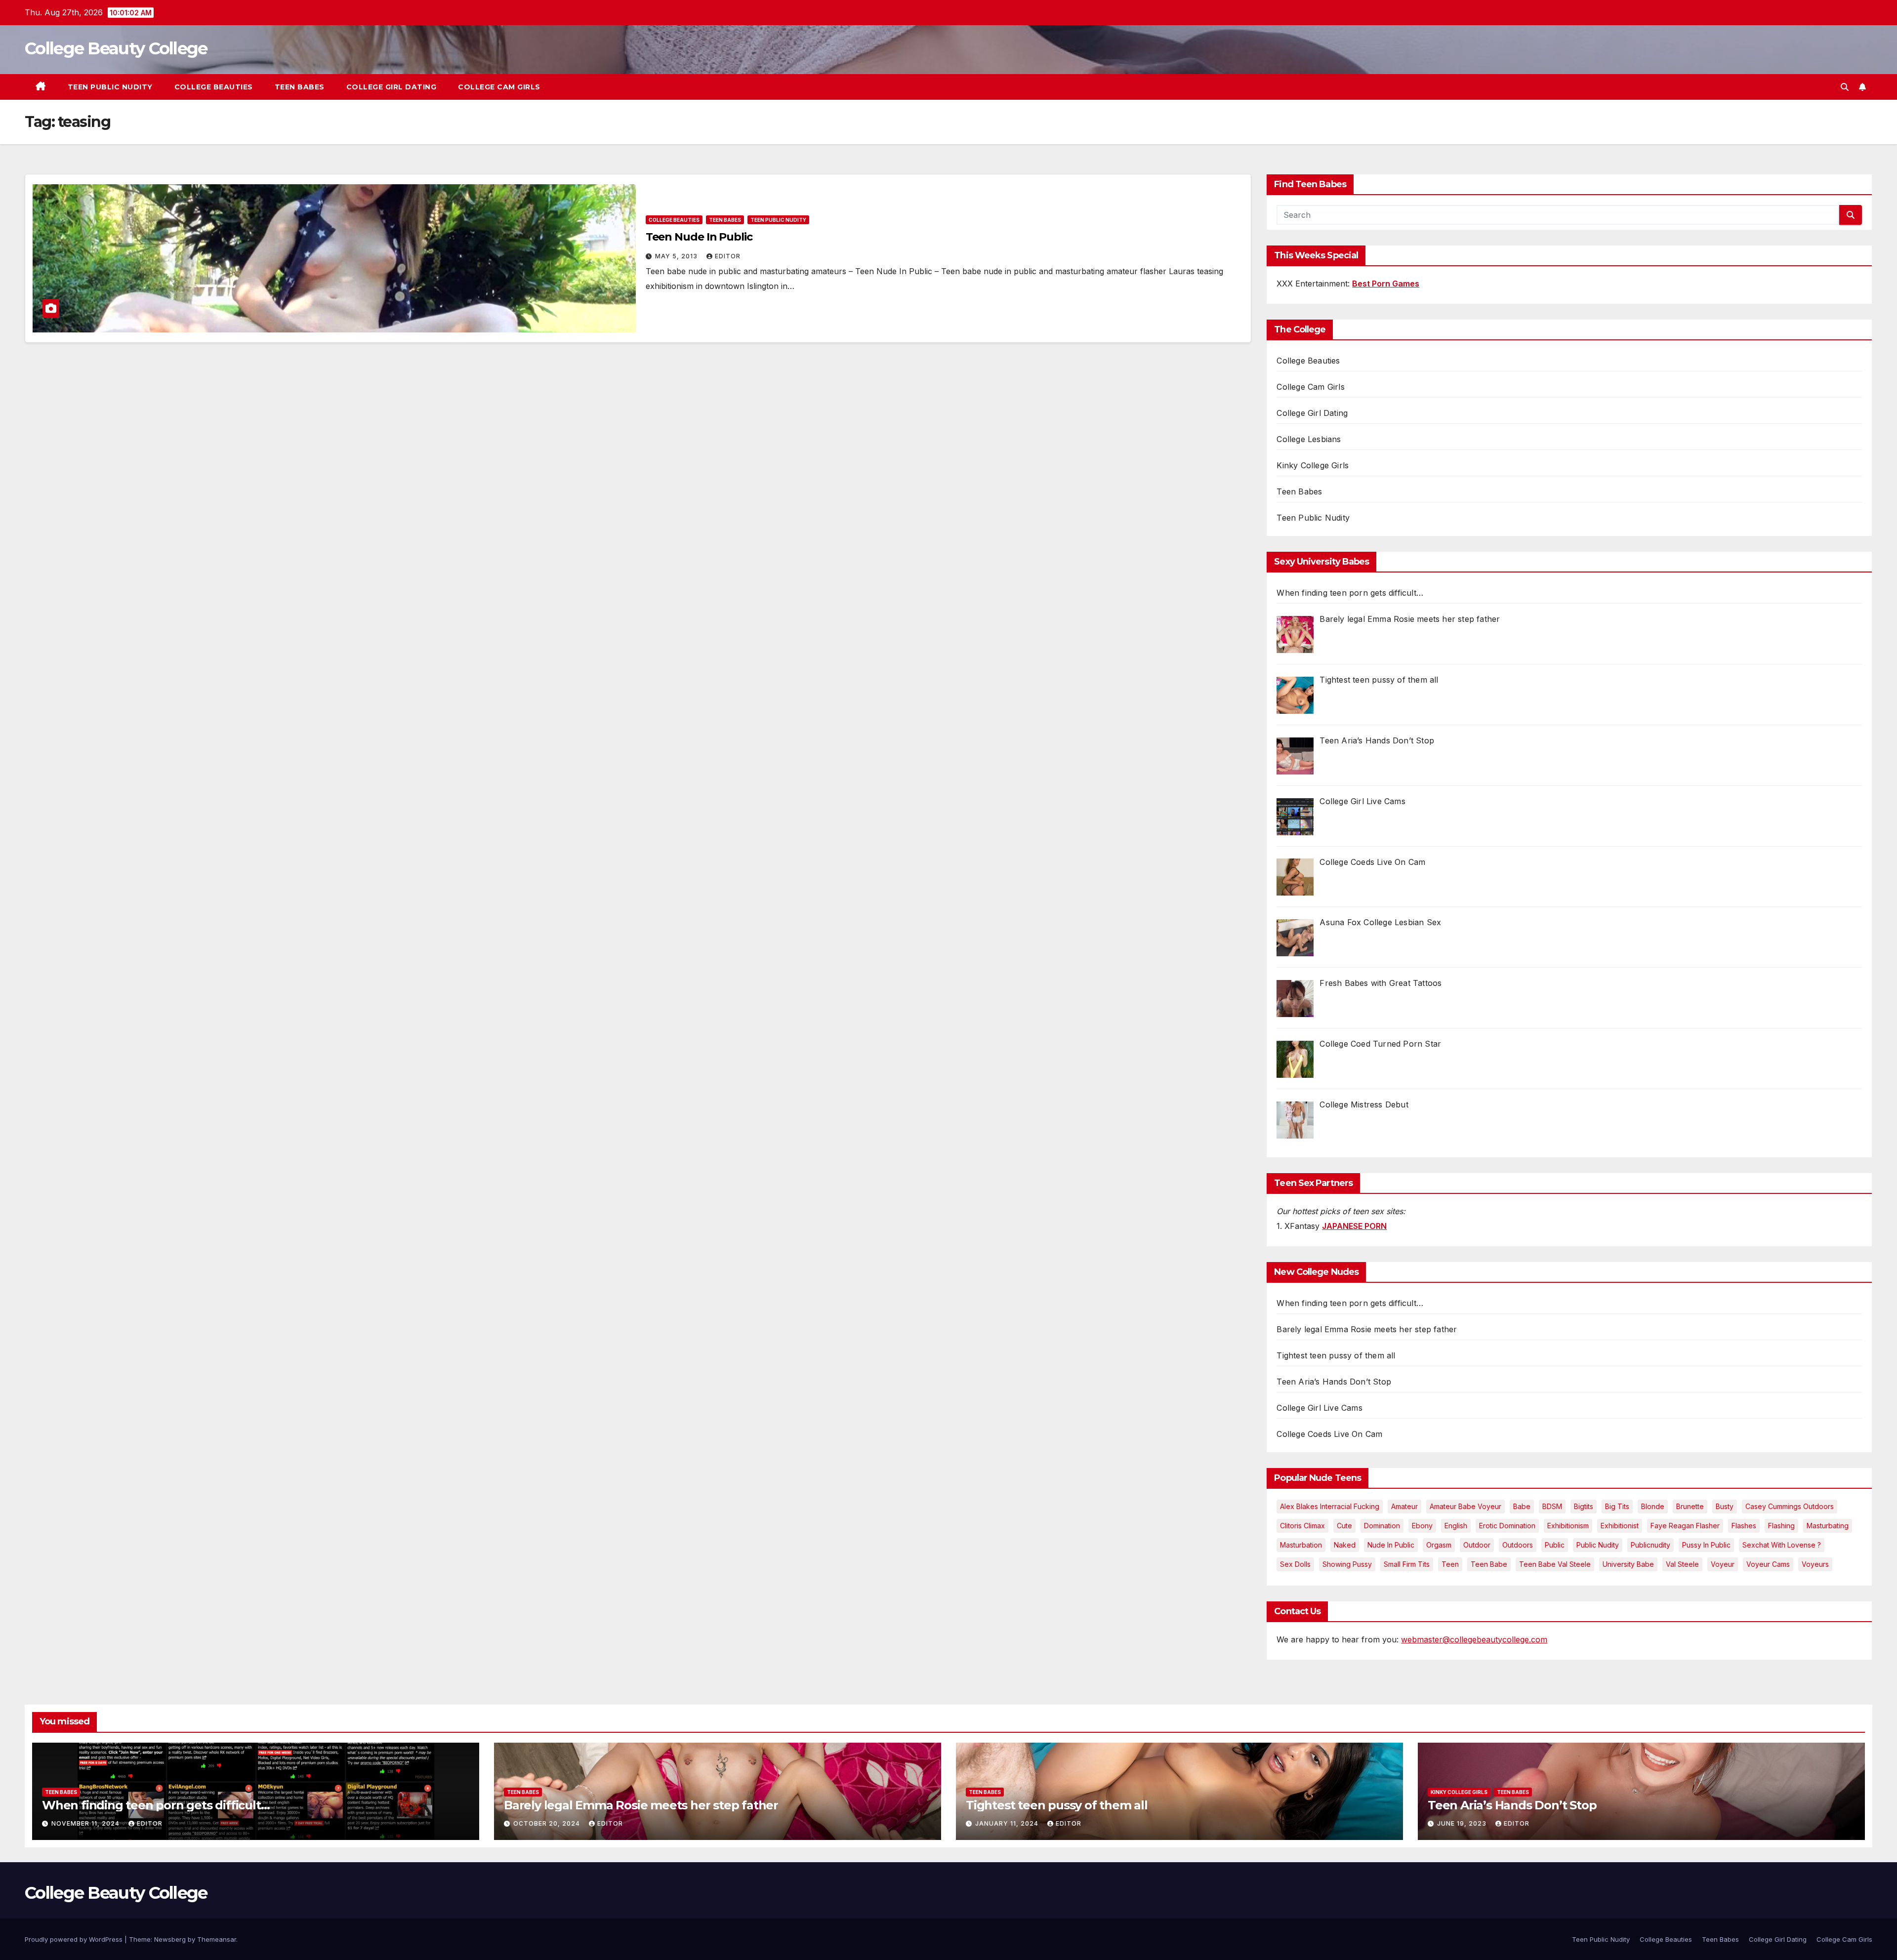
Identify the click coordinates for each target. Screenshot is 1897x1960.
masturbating (1828, 1526)
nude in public (1391, 1545)
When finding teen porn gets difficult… (1350, 1303)
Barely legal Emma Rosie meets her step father (1367, 1329)
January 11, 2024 (1008, 1823)
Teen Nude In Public (699, 237)
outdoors (1518, 1545)
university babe (1628, 1564)
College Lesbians (1309, 439)
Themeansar (217, 1939)
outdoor (1477, 1545)
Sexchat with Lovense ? (1782, 1545)
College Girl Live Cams (1319, 1408)
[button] (1845, 87)
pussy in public (1706, 1545)
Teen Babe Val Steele (1555, 1564)
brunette (1690, 1506)
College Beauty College (116, 48)
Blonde (1653, 1506)
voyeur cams (1768, 1564)
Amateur (1404, 1506)
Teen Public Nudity (110, 87)
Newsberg (170, 1939)
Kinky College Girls (1313, 465)
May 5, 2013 (677, 256)
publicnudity (1650, 1545)
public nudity (1598, 1545)
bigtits (1584, 1506)
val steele (1682, 1564)
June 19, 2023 (1463, 1823)
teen (1450, 1564)
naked (1345, 1545)
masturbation (1301, 1545)
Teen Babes (300, 87)
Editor (728, 256)
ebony (1422, 1526)
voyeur (1723, 1564)
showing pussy (1347, 1564)
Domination (1382, 1526)
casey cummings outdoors (1790, 1506)
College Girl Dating (392, 87)
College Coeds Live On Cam (1329, 1434)
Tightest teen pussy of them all (1336, 1355)
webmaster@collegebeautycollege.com (1474, 1639)
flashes (1744, 1526)
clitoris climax (1302, 1526)
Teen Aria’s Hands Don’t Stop (1334, 1382)
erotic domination (1507, 1526)
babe (1522, 1506)
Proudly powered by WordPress (75, 1939)
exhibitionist (1620, 1526)
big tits (1617, 1506)
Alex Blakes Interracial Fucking (1330, 1506)
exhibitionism (1568, 1526)
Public (1555, 1545)
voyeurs (1815, 1564)
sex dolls (1295, 1564)
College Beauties (214, 87)
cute (1344, 1526)
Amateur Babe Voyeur (1465, 1506)
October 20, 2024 (548, 1823)
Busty (1725, 1506)
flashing (1781, 1526)
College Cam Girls (499, 87)
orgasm (1439, 1545)
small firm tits (1407, 1564)
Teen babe (1489, 1564)
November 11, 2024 (86, 1823)
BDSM (1552, 1506)
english (1456, 1526)
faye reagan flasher (1685, 1526)
